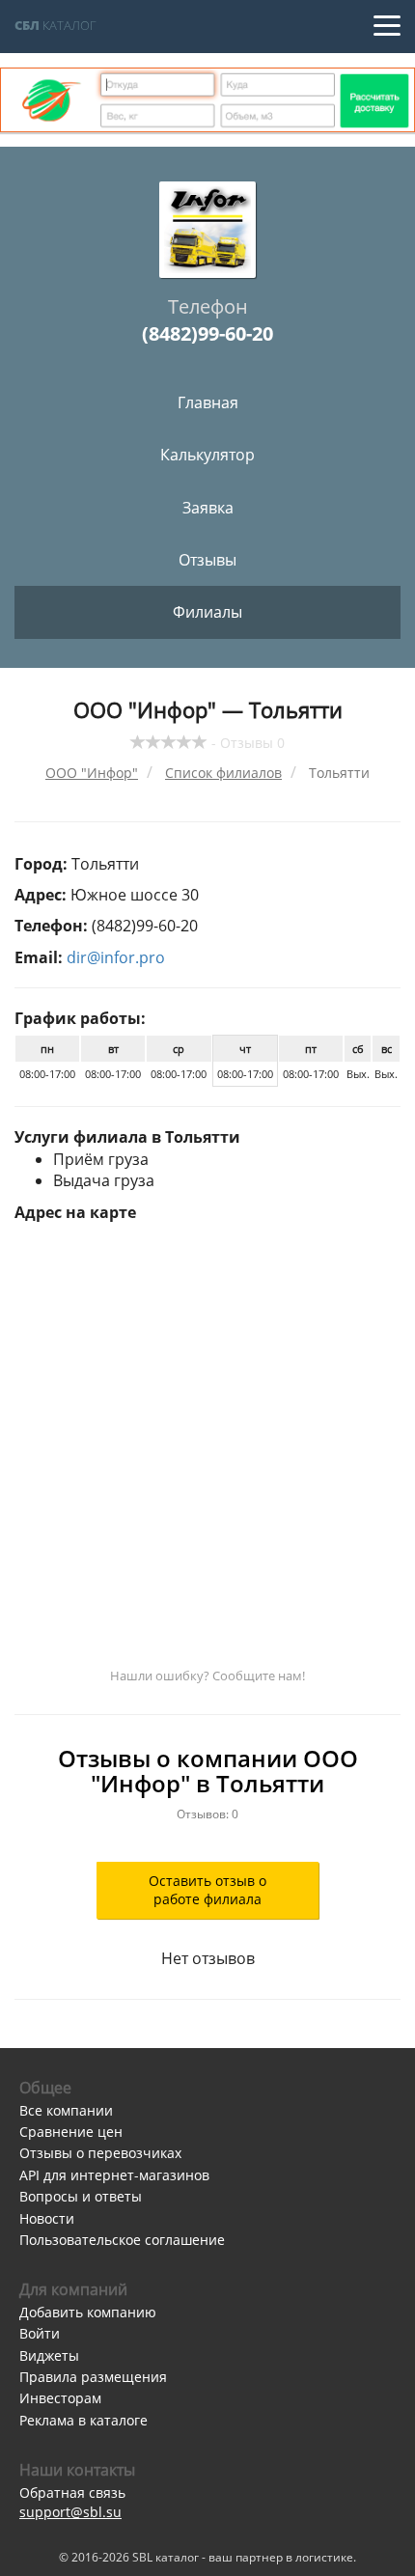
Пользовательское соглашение (122, 2240)
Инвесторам (60, 2398)
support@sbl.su (70, 2512)
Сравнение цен (71, 2132)
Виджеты (49, 2355)
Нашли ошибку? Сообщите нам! (207, 1676)
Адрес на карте (75, 1212)
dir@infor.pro (116, 957)
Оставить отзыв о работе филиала (207, 1890)
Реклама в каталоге (83, 2420)
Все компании (66, 2110)
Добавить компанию (88, 2312)
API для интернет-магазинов (114, 2175)
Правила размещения (93, 2377)
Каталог (55, 25)
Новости (47, 2218)
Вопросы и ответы (81, 2196)
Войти (40, 2333)
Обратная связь (72, 2493)
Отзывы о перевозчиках (100, 2153)
